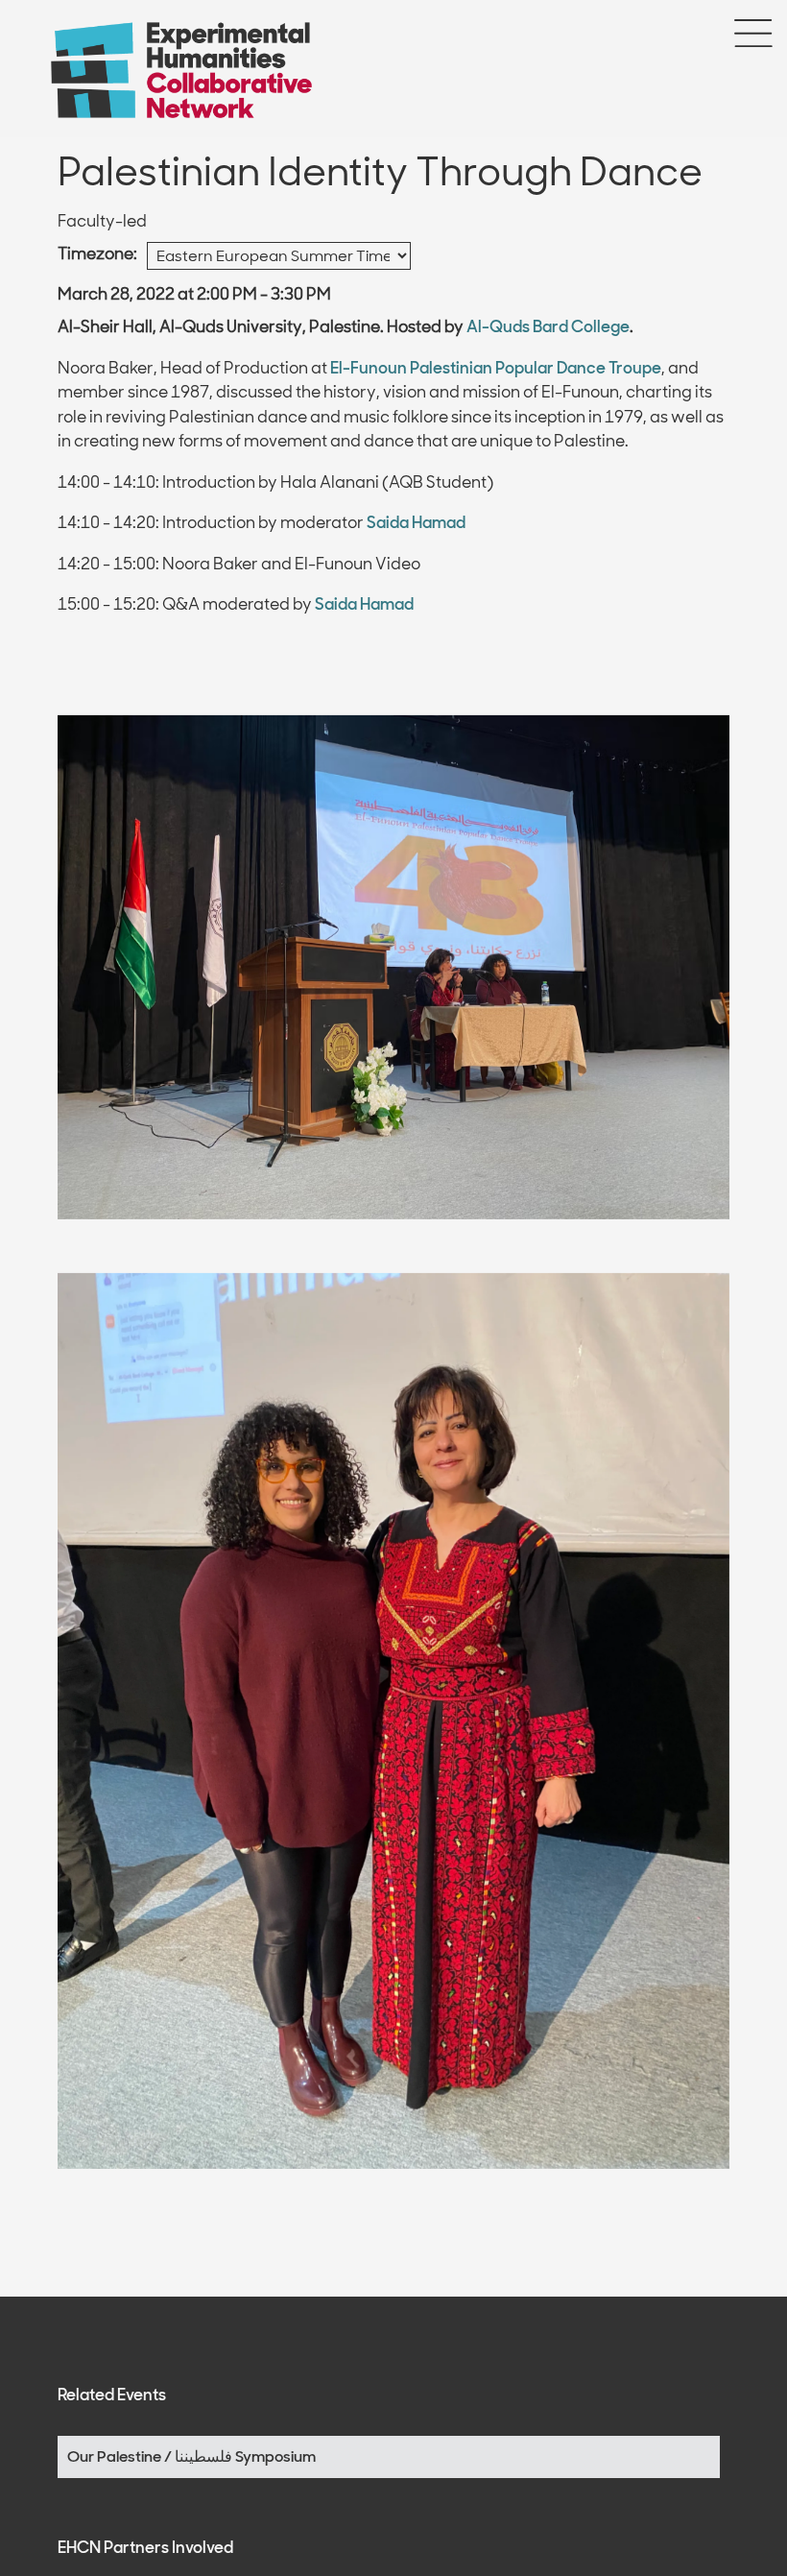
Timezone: (97, 253)
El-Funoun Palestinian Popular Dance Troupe (496, 368)
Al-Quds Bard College (548, 326)
